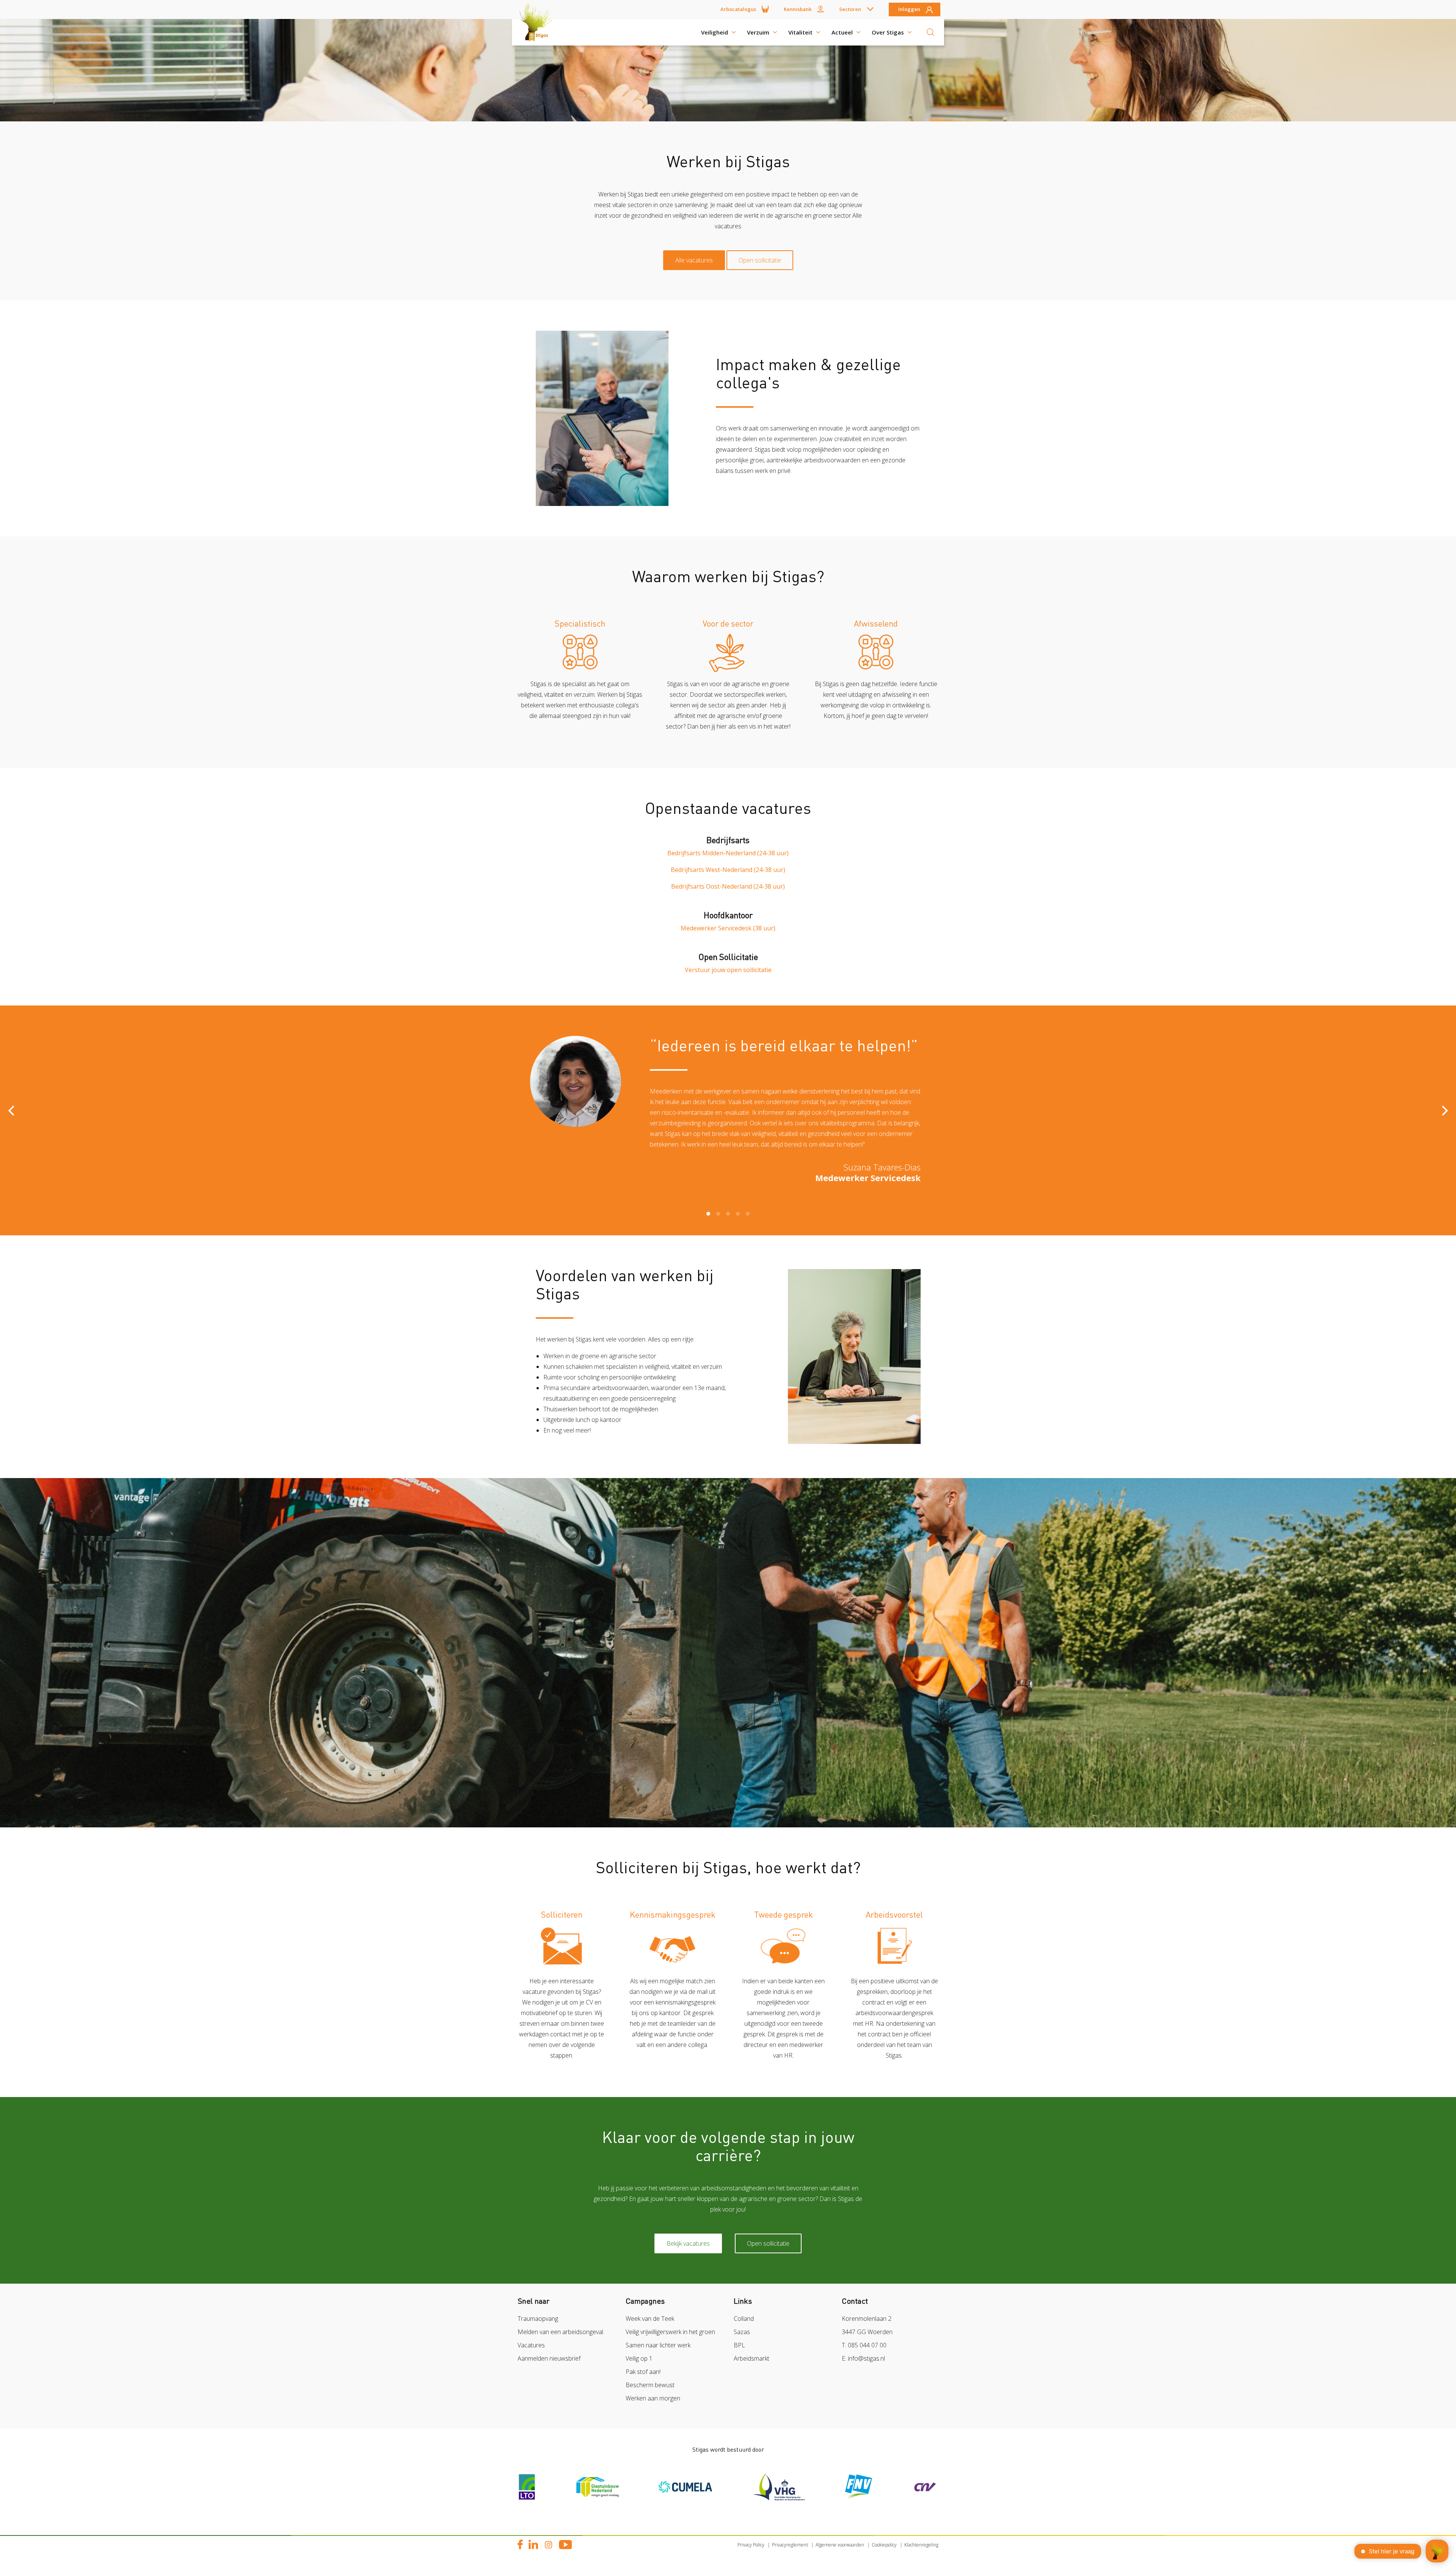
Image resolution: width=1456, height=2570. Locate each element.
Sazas (742, 2332)
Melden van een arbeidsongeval (560, 2332)
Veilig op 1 (639, 2358)
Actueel (842, 32)
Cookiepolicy (884, 2545)
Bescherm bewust (650, 2385)
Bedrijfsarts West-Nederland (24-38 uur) (728, 870)
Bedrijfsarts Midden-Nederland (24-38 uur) (728, 853)
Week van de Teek (650, 2319)
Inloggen (909, 9)
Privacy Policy (751, 2545)
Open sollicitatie (760, 260)
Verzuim (758, 32)
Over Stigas (888, 32)
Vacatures (531, 2345)
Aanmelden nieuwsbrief (549, 2358)
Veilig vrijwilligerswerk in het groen (670, 2332)
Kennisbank (798, 9)
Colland (744, 2319)
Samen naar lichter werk (658, 2345)
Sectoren (850, 9)
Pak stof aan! (643, 2372)
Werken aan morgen (653, 2398)
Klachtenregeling (921, 2545)
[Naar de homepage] (538, 32)
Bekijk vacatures (688, 2243)
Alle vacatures (694, 260)
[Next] (1444, 1111)
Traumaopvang (538, 2319)
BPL (739, 2345)
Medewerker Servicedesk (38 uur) (728, 928)
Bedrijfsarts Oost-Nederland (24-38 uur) (728, 886)
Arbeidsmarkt (752, 2358)
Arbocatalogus (738, 9)
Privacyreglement (790, 2545)
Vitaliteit (800, 32)
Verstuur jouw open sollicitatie (728, 970)
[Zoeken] (930, 32)
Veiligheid (715, 32)
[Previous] (12, 1111)
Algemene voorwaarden (840, 2545)
